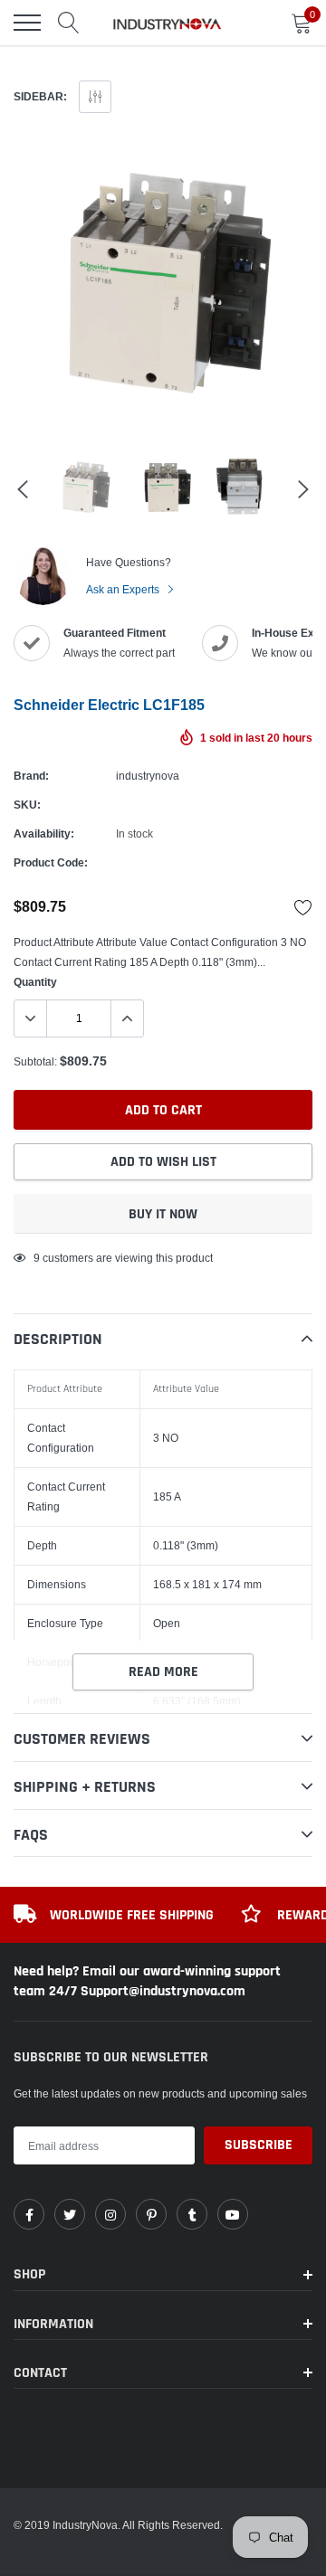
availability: (44, 833)
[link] (29, 2214)
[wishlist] (303, 907)
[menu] (27, 23)
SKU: (27, 805)
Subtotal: (35, 1061)
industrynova (148, 776)
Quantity (35, 982)
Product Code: (51, 862)
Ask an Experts (124, 589)
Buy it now (163, 1214)
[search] (69, 23)
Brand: (31, 776)
